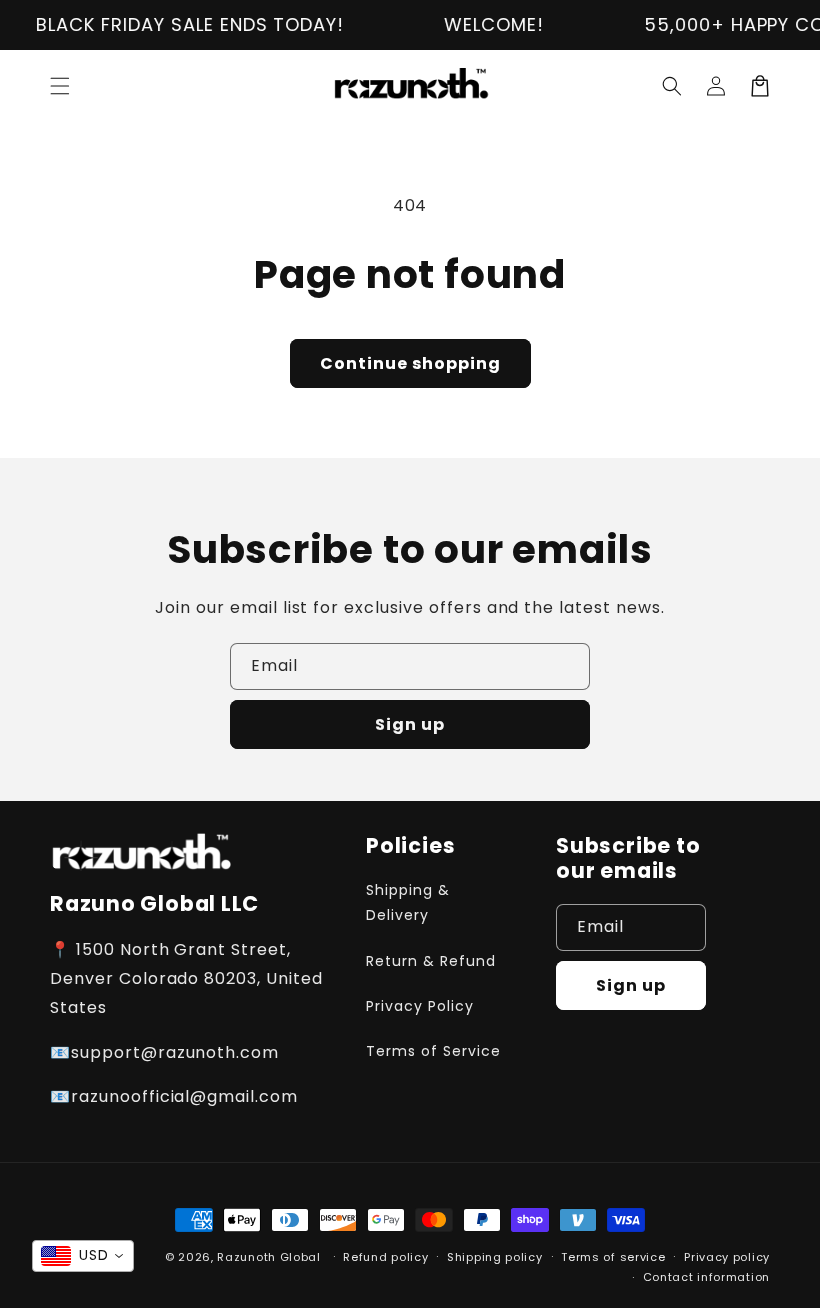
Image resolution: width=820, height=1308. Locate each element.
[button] (672, 86)
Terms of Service (433, 1051)
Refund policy (385, 1257)
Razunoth (246, 1257)
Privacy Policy (419, 1006)
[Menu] (60, 86)
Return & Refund (430, 961)
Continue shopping (410, 363)
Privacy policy (727, 1257)
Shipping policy (495, 1257)
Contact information (706, 1277)
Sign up (410, 724)
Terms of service (613, 1257)
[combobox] (83, 1256)
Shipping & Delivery (408, 902)
